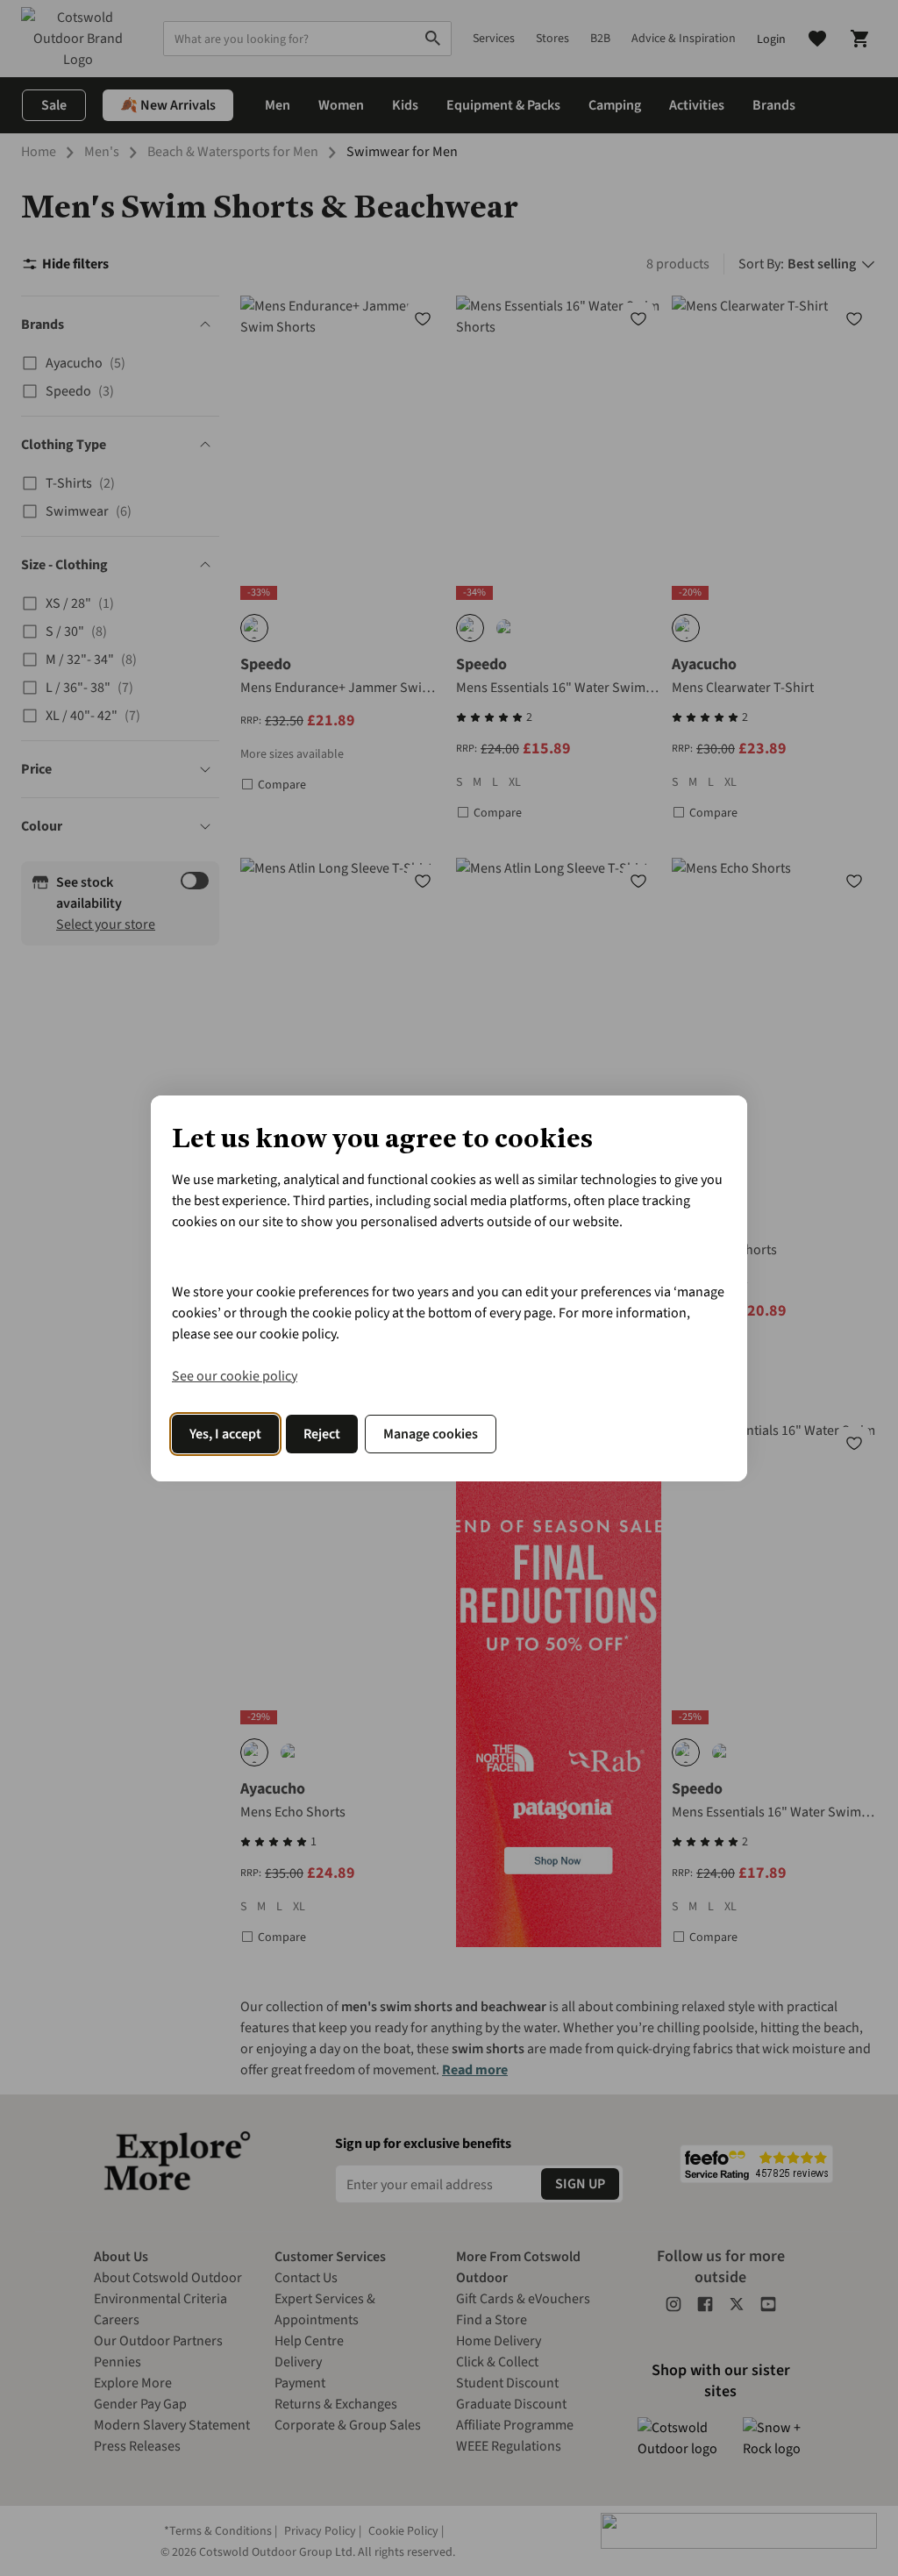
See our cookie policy (235, 1376)
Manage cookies (431, 1434)
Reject (322, 1434)
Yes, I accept (225, 1434)
